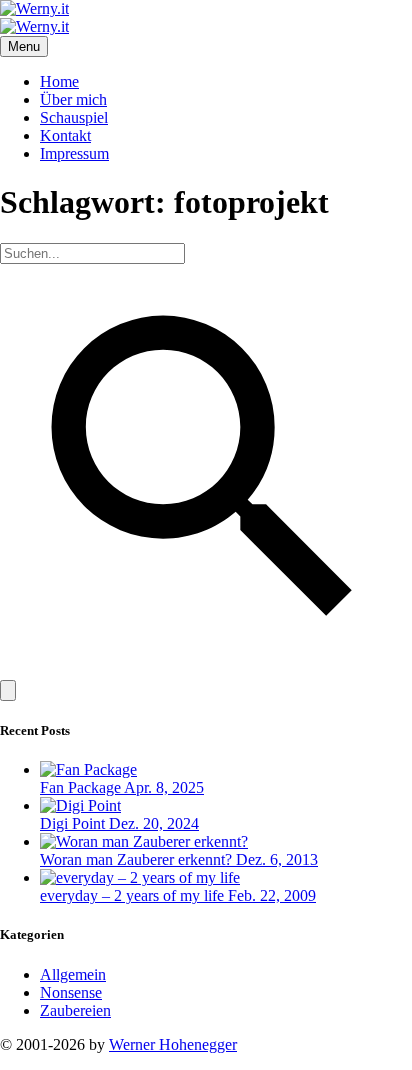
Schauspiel (74, 117)
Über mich (73, 99)
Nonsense (71, 992)
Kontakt (65, 135)
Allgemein (73, 974)
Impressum (74, 153)
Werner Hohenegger (173, 1044)
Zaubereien (75, 1010)
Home (59, 81)
